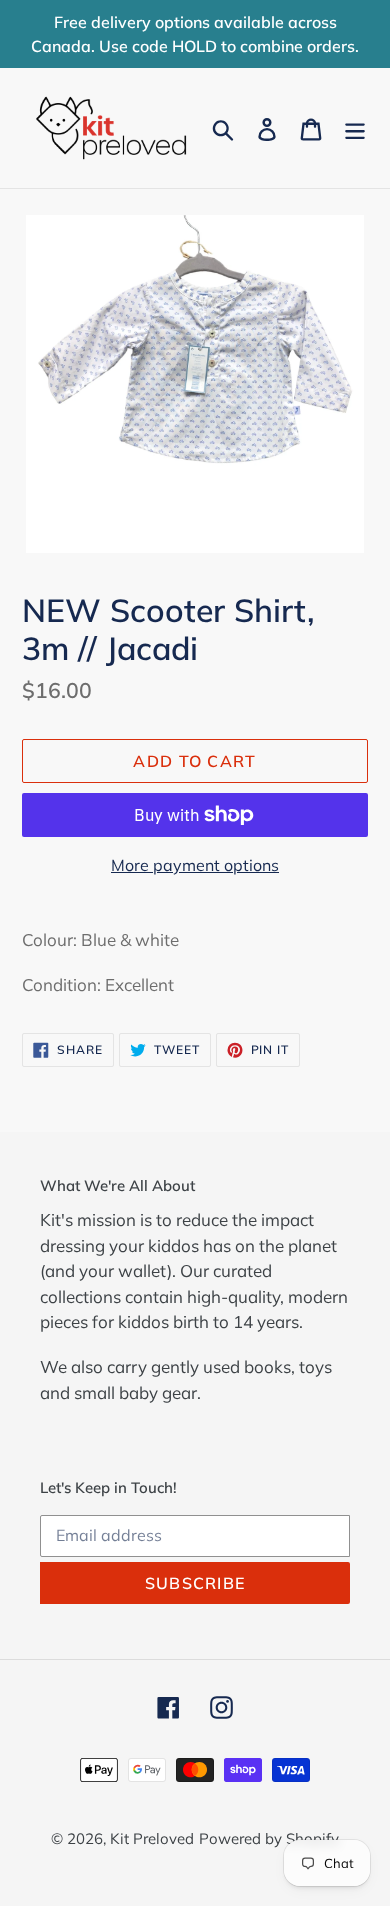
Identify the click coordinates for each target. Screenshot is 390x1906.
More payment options (195, 865)
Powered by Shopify (269, 1838)
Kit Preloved (152, 1838)
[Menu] (355, 127)
